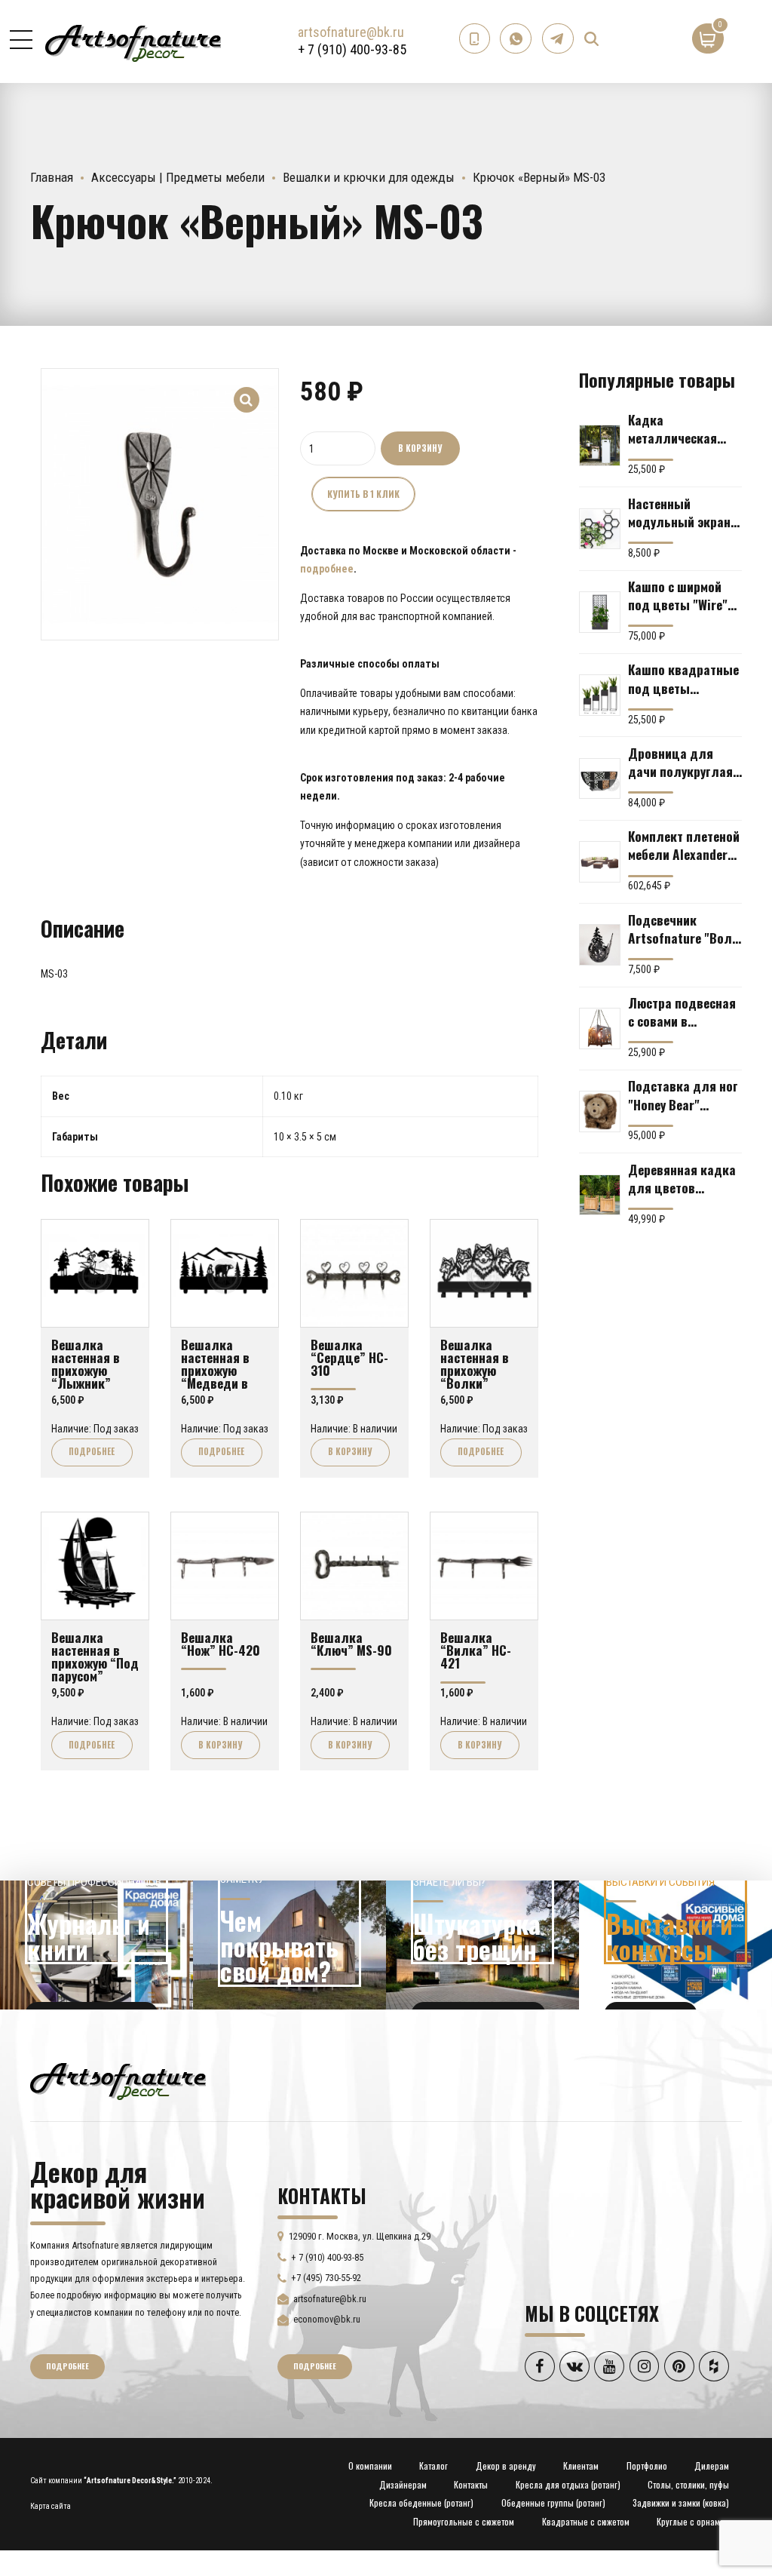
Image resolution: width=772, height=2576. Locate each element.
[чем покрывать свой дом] (289, 1945)
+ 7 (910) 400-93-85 (352, 49)
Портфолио (647, 2465)
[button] (247, 390)
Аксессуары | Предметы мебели (178, 177)
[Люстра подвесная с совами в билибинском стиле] (600, 1029)
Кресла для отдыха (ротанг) (568, 2484)
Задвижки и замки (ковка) (681, 2502)
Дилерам (712, 2465)
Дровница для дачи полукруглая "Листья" (680, 762)
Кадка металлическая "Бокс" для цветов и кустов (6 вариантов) (682, 428)
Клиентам (581, 2465)
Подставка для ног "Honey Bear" (683, 1095)
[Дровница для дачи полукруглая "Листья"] (600, 779)
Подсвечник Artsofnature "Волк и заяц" (683, 929)
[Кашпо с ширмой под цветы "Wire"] (600, 612)
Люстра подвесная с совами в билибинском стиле (684, 1012)
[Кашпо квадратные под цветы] (600, 695)
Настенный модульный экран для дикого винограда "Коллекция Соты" (682, 512)
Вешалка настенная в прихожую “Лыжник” (86, 1364)
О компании (370, 2465)
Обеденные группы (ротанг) (553, 2502)
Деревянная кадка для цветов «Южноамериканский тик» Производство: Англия (685, 1178)
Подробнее (92, 1451)
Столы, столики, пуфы (688, 2484)
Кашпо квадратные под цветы (683, 678)
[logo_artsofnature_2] (118, 2080)
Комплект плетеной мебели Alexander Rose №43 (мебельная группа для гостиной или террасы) (684, 845)
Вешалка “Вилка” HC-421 (476, 1650)
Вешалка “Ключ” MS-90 (351, 1643)
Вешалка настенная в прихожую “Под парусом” (95, 1656)
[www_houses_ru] (96, 1945)
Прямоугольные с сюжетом (464, 2521)
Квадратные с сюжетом (586, 2521)
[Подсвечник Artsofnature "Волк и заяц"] (600, 945)
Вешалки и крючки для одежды (369, 177)
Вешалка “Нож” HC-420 (221, 1643)
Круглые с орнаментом (699, 2521)
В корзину (420, 448)
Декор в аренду (506, 2465)
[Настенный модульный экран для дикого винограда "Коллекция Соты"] (600, 529)
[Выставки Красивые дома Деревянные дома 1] (675, 1945)
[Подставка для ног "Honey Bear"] (600, 1111)
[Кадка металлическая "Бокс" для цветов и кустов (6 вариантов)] (600, 445)
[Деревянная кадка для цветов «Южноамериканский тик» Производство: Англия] (600, 1195)
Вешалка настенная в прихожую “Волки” (475, 1364)
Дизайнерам (403, 2484)
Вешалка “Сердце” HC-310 (349, 1357)
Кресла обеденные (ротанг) (421, 2502)
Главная (52, 177)
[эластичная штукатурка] (482, 1945)
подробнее (327, 569)
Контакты (471, 2484)
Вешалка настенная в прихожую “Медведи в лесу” (215, 1370)
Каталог (433, 2465)
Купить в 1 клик (363, 494)
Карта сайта (51, 2506)
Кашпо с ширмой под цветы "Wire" (678, 595)
